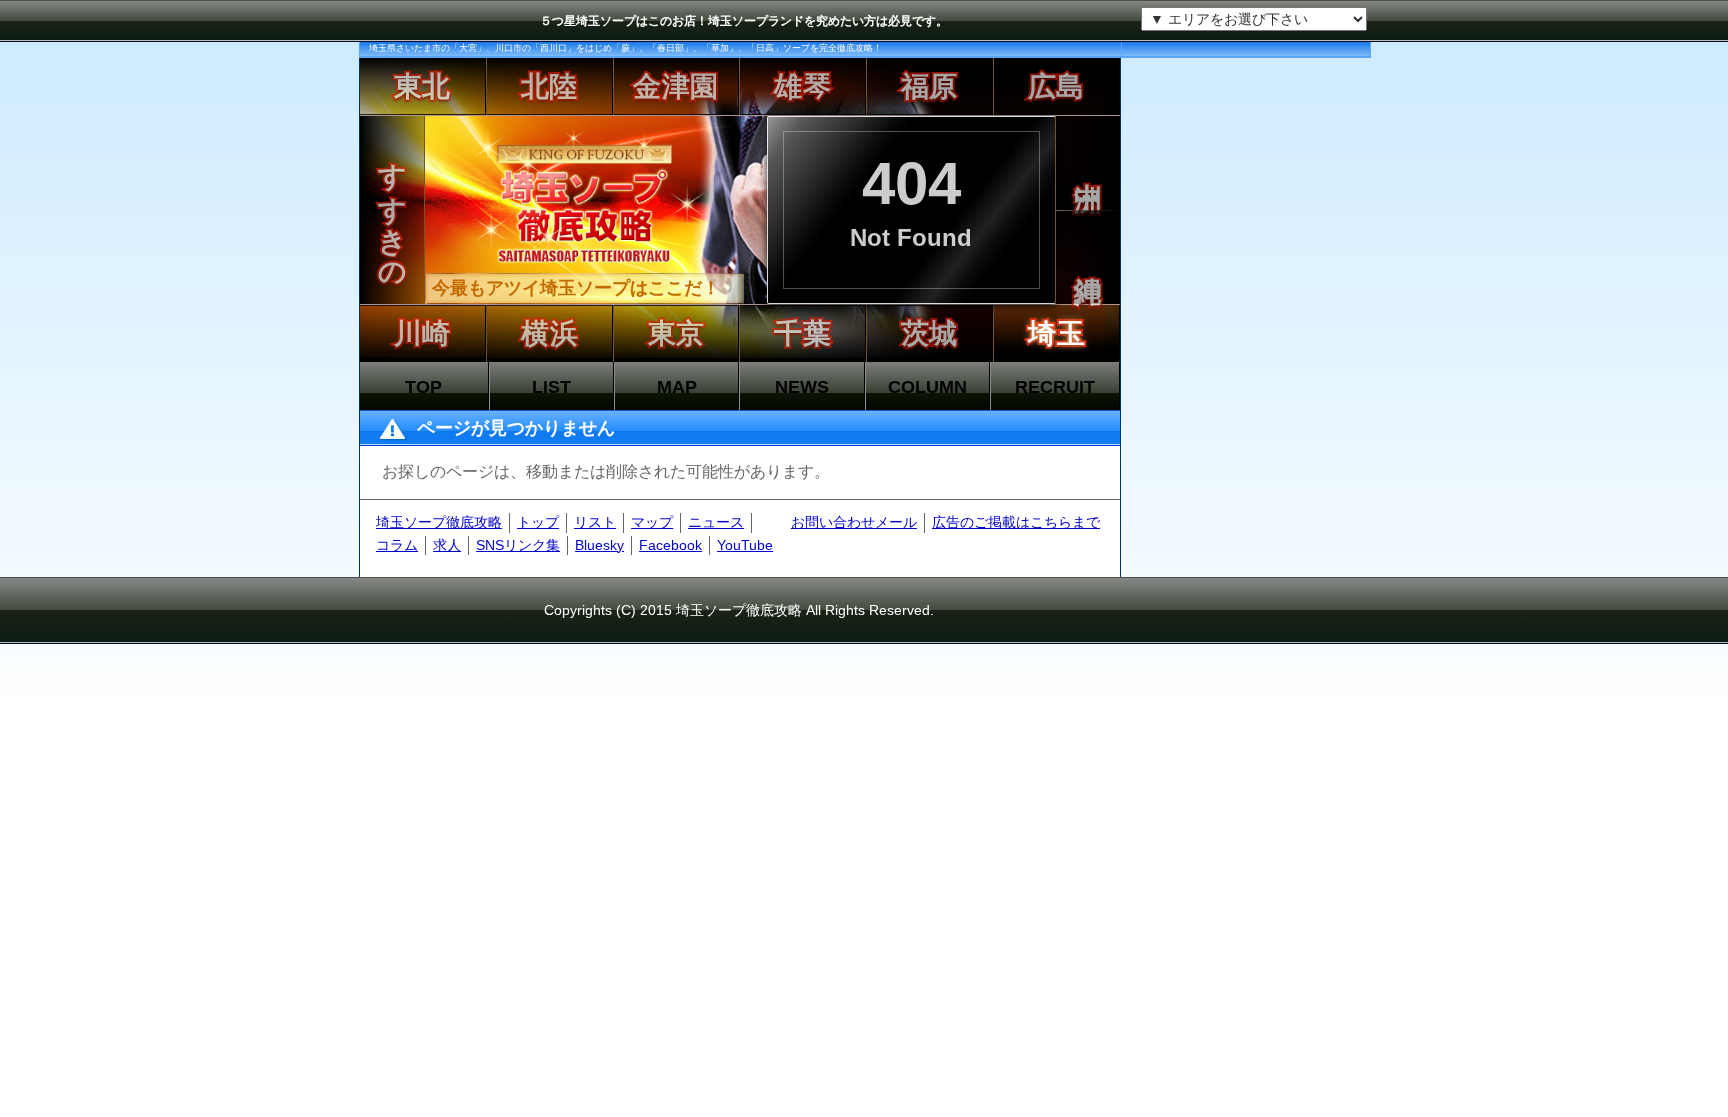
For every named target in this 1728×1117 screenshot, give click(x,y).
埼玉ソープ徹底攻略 (439, 522)
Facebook (670, 545)
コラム (397, 545)
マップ (652, 522)
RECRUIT (1055, 387)
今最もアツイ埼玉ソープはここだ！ (576, 288)
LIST (551, 387)
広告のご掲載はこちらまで (1016, 522)
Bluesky (599, 545)
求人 (447, 545)
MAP (677, 387)
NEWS (802, 387)
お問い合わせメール (854, 522)
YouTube (745, 545)
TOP (423, 387)
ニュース (716, 522)
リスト (595, 522)
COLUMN (927, 387)
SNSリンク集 (518, 545)
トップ (538, 522)
